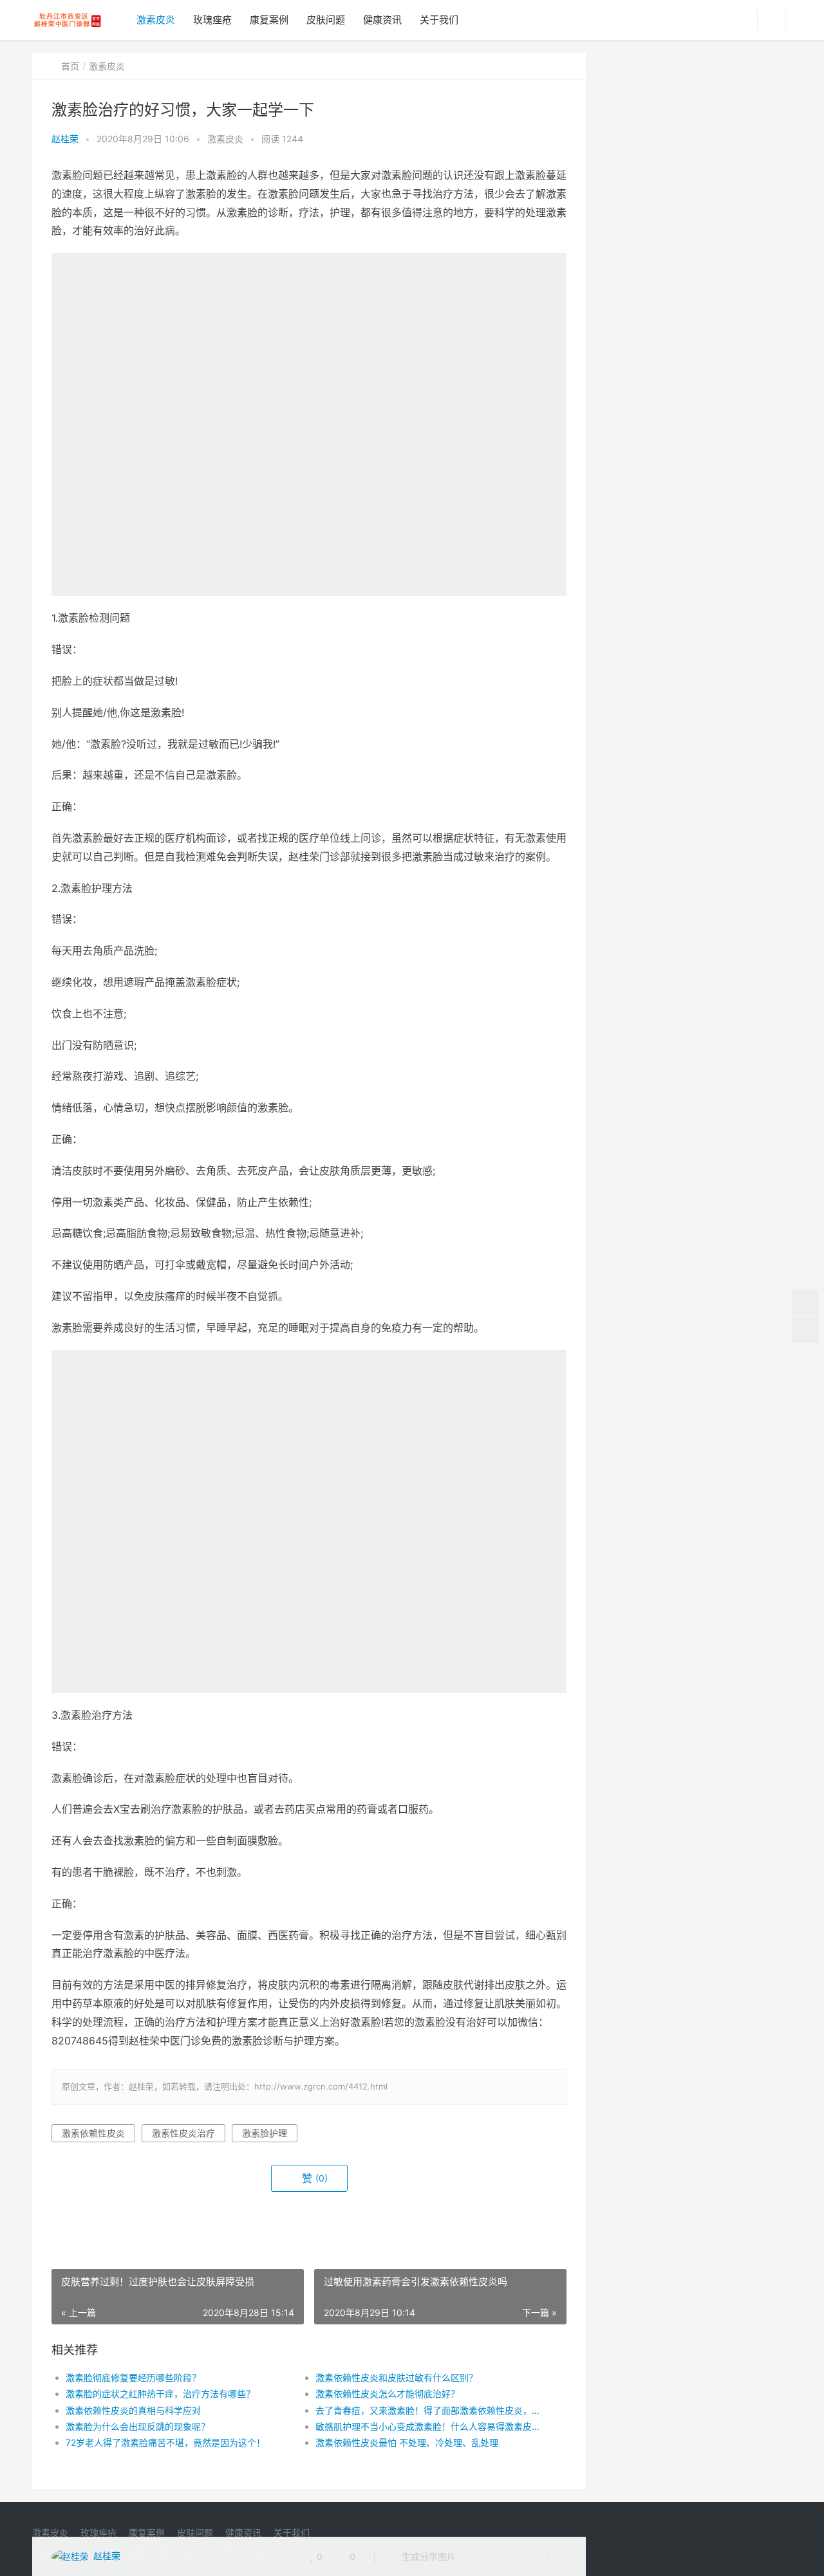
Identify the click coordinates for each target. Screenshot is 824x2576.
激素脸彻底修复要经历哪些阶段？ (133, 2377)
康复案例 (269, 20)
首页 (70, 66)
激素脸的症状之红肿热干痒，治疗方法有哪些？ (160, 2394)
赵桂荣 (65, 139)
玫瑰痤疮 (212, 20)
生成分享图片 (427, 2556)
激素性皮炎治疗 (183, 2133)
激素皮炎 (156, 20)
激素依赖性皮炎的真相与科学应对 (133, 2410)
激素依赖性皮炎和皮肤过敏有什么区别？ (397, 2377)
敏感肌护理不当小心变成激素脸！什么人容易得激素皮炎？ (428, 2426)
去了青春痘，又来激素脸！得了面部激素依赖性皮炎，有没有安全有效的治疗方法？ (428, 2410)
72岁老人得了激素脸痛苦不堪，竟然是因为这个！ (165, 2442)
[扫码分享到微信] (476, 2557)
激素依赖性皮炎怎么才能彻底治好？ (388, 2394)
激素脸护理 (265, 2133)
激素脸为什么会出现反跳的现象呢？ (138, 2426)
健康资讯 (382, 20)
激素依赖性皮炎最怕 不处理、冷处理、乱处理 (407, 2442)
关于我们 (439, 20)
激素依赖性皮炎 (93, 2133)
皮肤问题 (326, 20)
